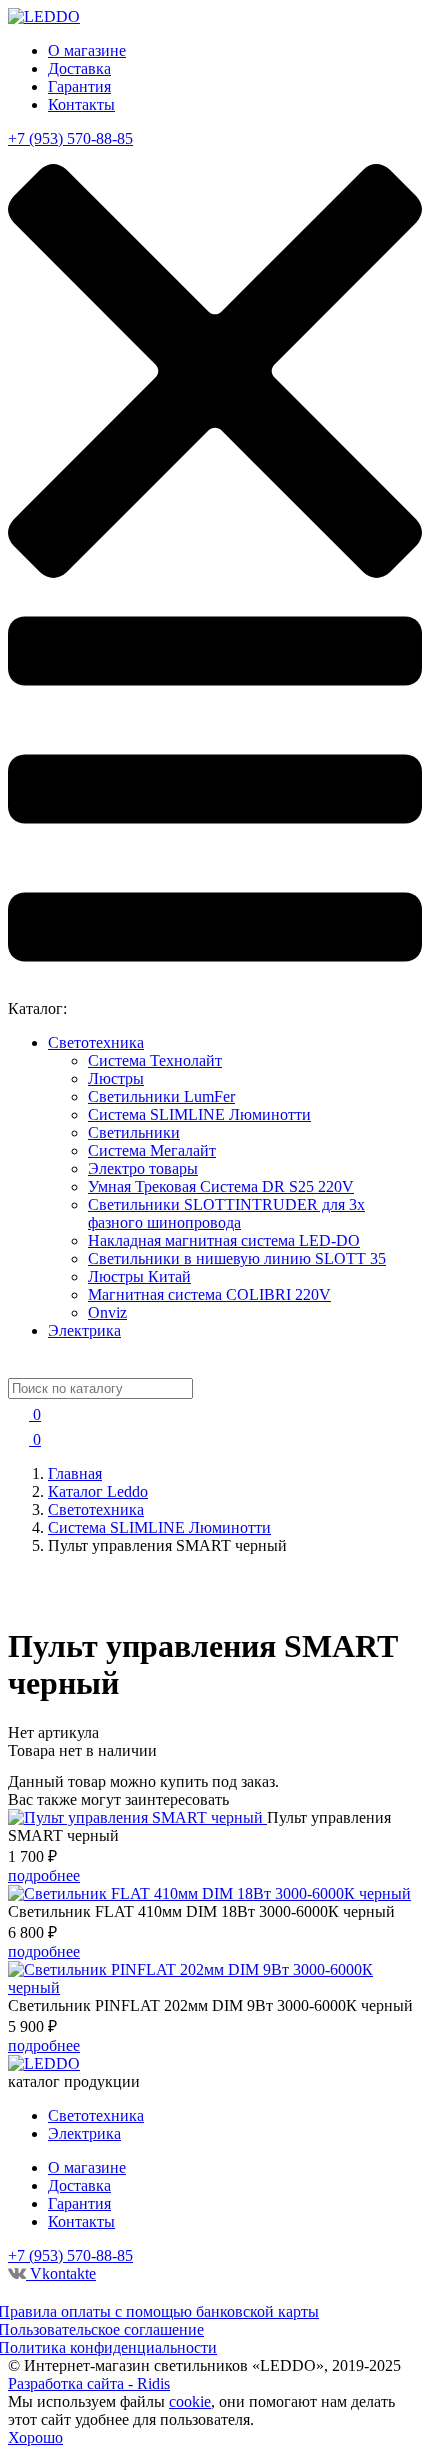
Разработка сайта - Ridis (89, 2383)
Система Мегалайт (152, 1150)
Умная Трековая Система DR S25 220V (221, 1186)
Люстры (116, 1078)
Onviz (107, 1312)
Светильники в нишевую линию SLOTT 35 (237, 1258)
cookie (190, 2401)
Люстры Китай (139, 1276)
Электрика (84, 1330)
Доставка (79, 68)
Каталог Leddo (98, 1491)
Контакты (81, 104)
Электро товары (143, 1168)
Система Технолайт (155, 1060)
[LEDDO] (44, 16)
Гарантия (79, 86)
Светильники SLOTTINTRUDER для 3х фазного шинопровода (226, 1213)
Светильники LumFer (161, 1096)
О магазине (87, 50)
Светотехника (96, 1042)
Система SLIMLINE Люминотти (199, 1114)
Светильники (134, 1132)
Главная (75, 1473)
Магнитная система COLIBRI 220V (209, 1294)
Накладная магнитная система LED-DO (224, 1240)
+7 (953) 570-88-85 (70, 138)
